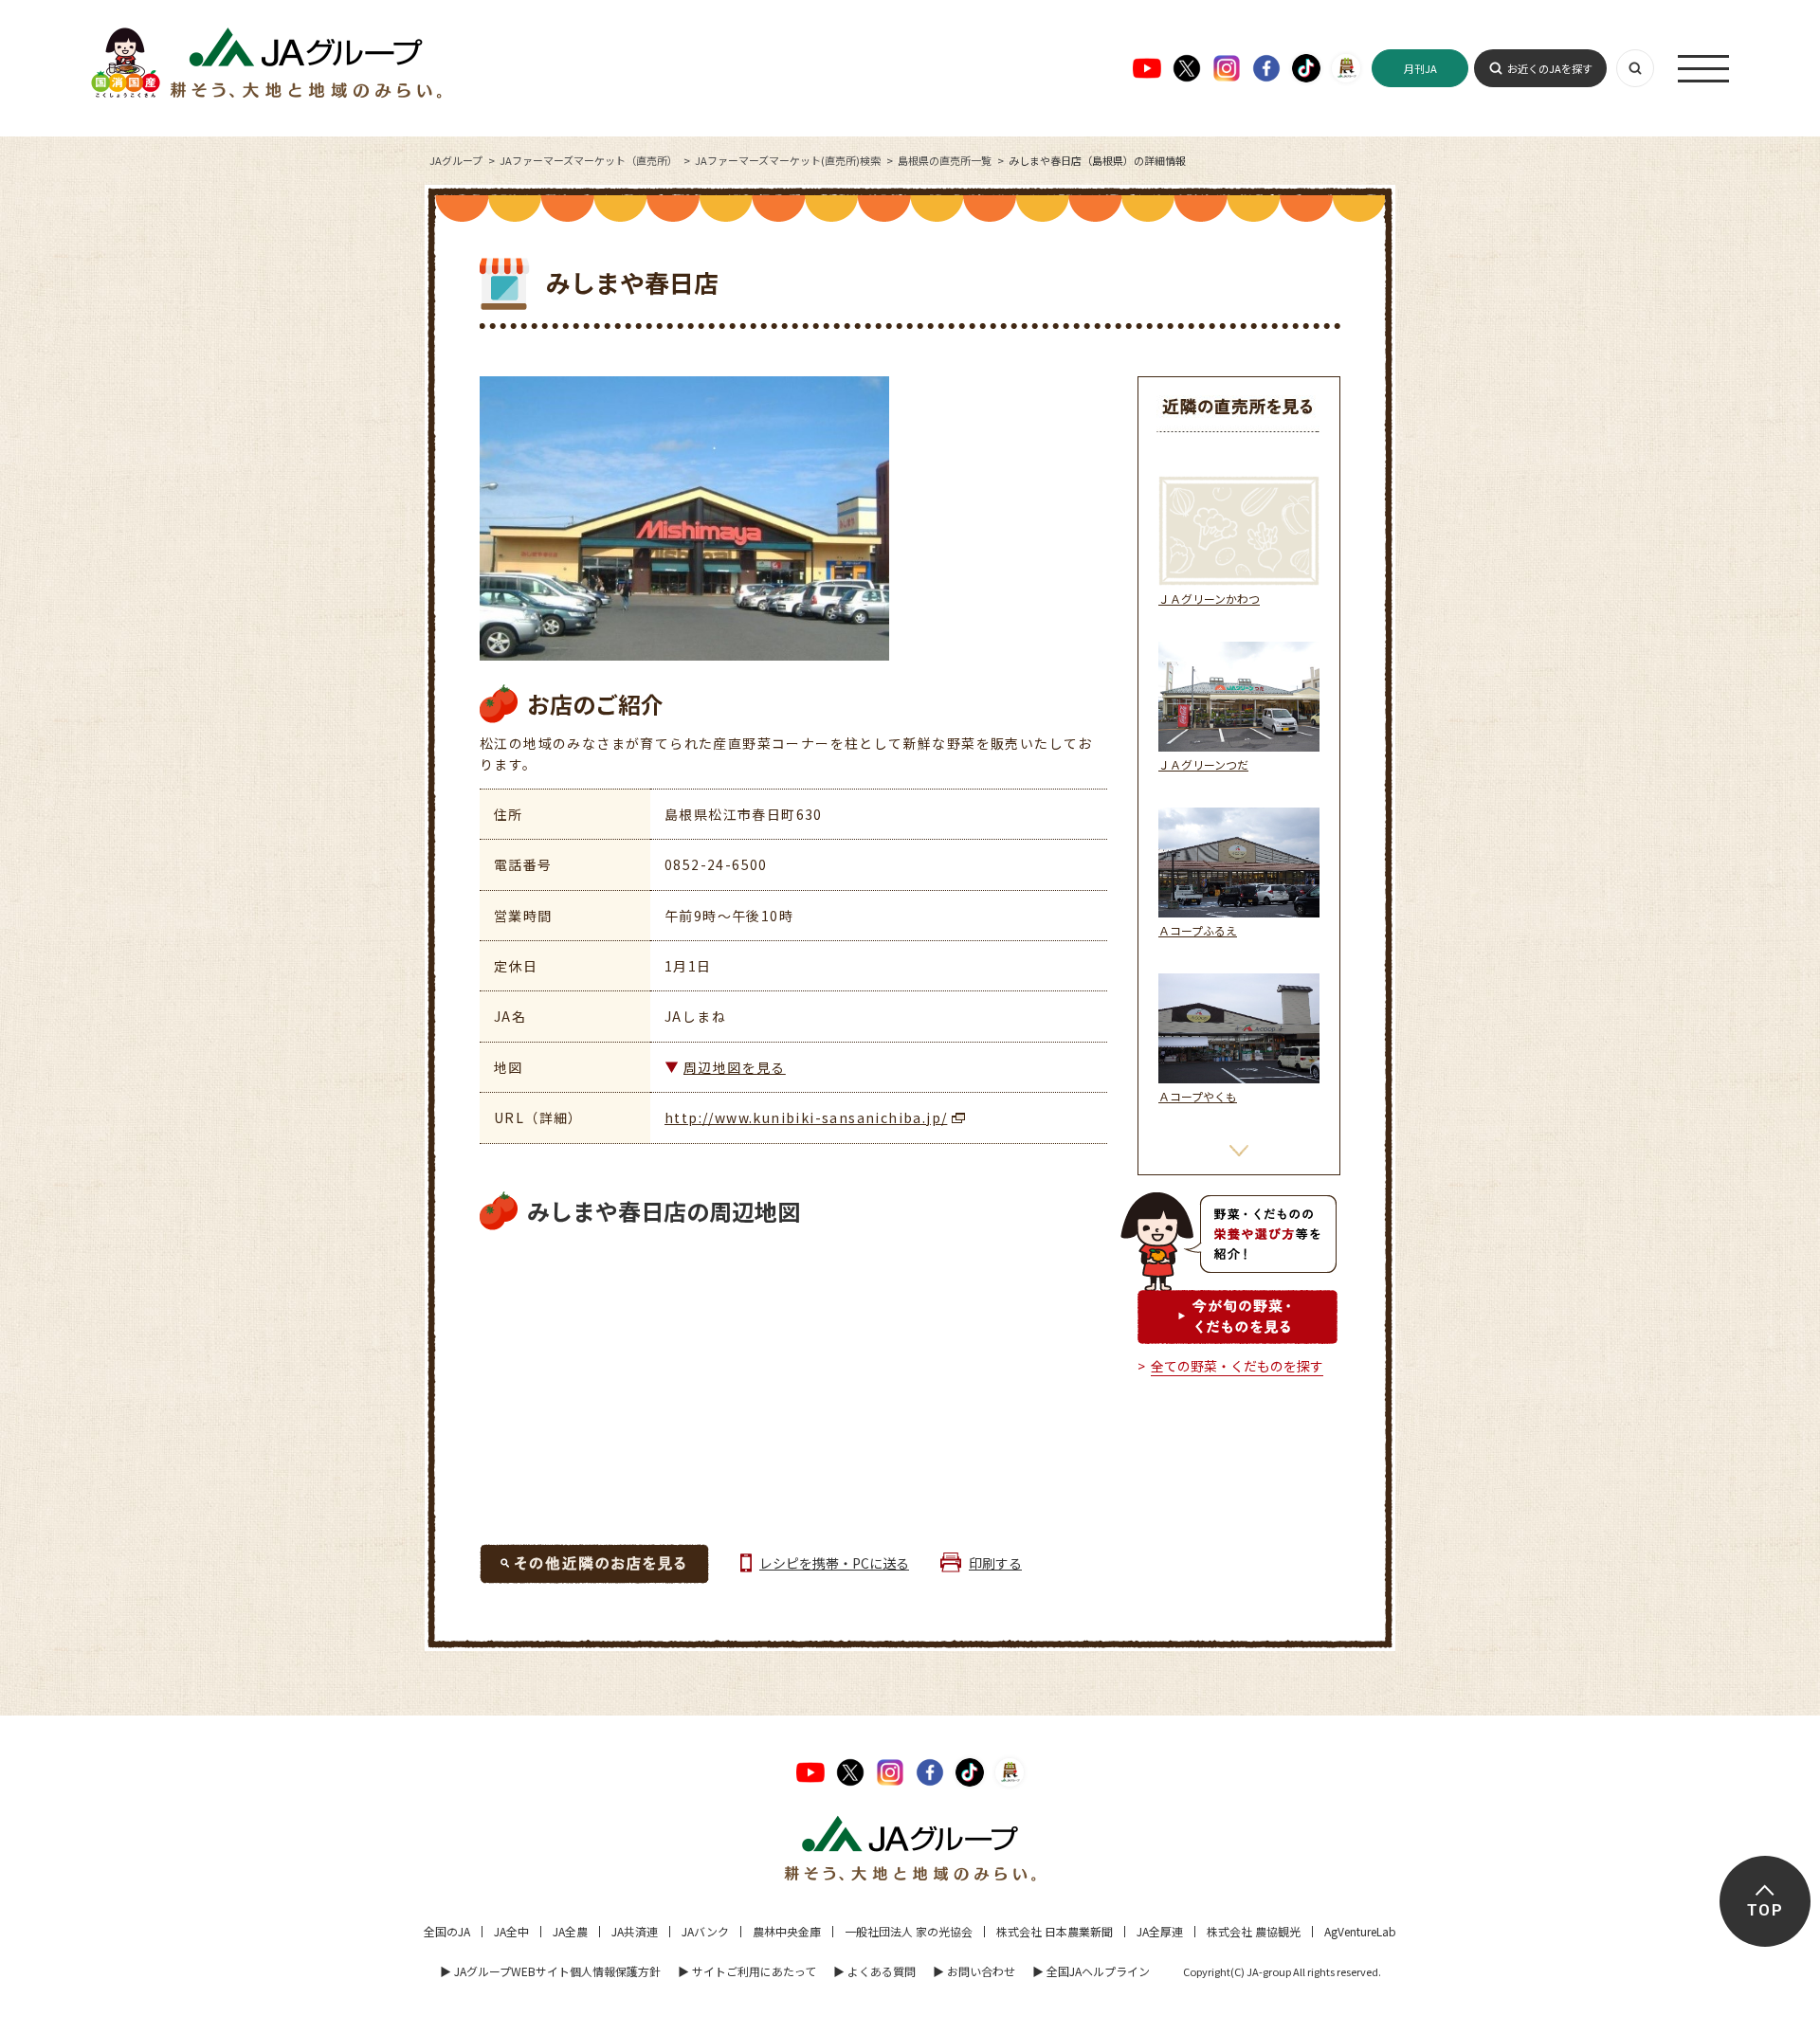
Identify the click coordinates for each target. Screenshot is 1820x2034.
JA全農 (570, 1931)
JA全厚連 (1160, 1931)
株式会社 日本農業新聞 (1055, 1931)
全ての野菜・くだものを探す (1237, 1366)
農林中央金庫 (787, 1931)
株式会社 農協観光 (1254, 1931)
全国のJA (447, 1931)
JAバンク (705, 1931)
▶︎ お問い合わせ (974, 1971)
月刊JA (1420, 68)
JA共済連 (635, 1931)
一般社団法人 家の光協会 (909, 1931)
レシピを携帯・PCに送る (834, 1563)
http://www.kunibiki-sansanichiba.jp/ (806, 1117)
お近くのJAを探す (1550, 68)
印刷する (995, 1563)
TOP (1765, 1910)
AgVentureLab (1360, 1931)
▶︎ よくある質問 (874, 1971)
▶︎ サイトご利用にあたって (747, 1971)
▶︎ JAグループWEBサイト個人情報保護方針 (550, 1971)
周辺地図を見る (735, 1067)
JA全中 (511, 1931)
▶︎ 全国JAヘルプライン (1091, 1971)
